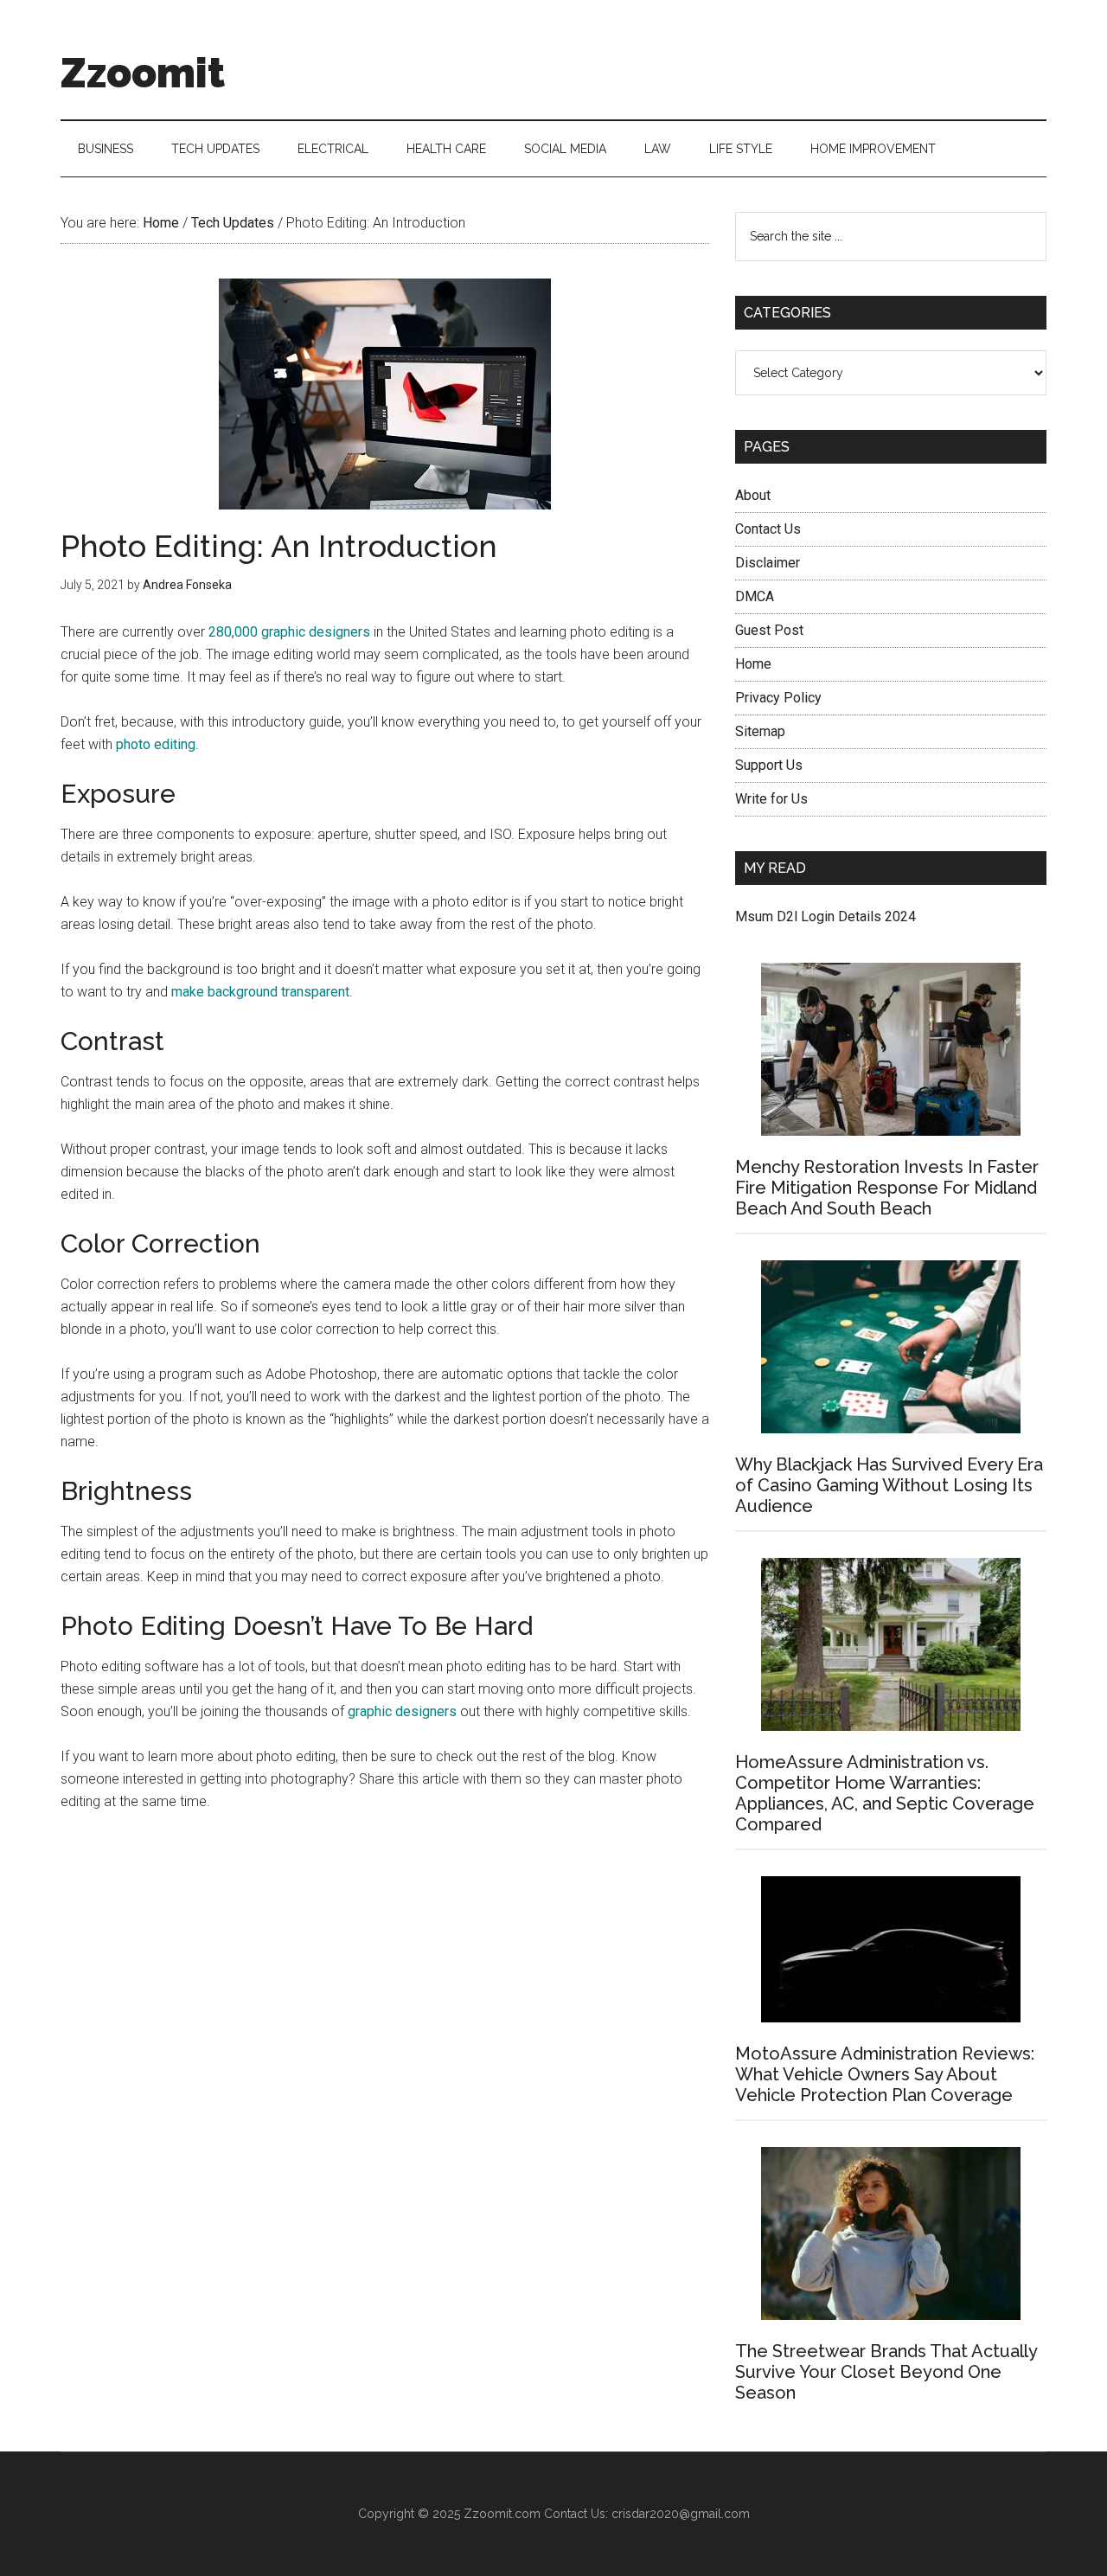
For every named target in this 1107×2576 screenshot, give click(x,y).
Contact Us (768, 529)
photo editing (156, 744)
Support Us (769, 765)
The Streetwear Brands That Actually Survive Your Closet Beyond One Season (886, 2372)
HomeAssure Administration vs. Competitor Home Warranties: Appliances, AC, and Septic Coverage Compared (885, 1793)
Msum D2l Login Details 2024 (825, 916)
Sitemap (760, 731)
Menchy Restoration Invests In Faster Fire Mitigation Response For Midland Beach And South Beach (887, 1188)
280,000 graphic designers (289, 632)
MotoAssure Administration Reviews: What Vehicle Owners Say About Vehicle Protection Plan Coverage (885, 2074)
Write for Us (771, 799)
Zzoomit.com (502, 2514)
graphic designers (402, 1711)
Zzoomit (143, 73)
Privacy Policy (778, 698)
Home (753, 664)
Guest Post (769, 630)
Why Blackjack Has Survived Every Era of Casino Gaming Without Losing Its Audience (889, 1485)
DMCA (755, 596)
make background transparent (260, 992)
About (753, 495)
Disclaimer (768, 563)
